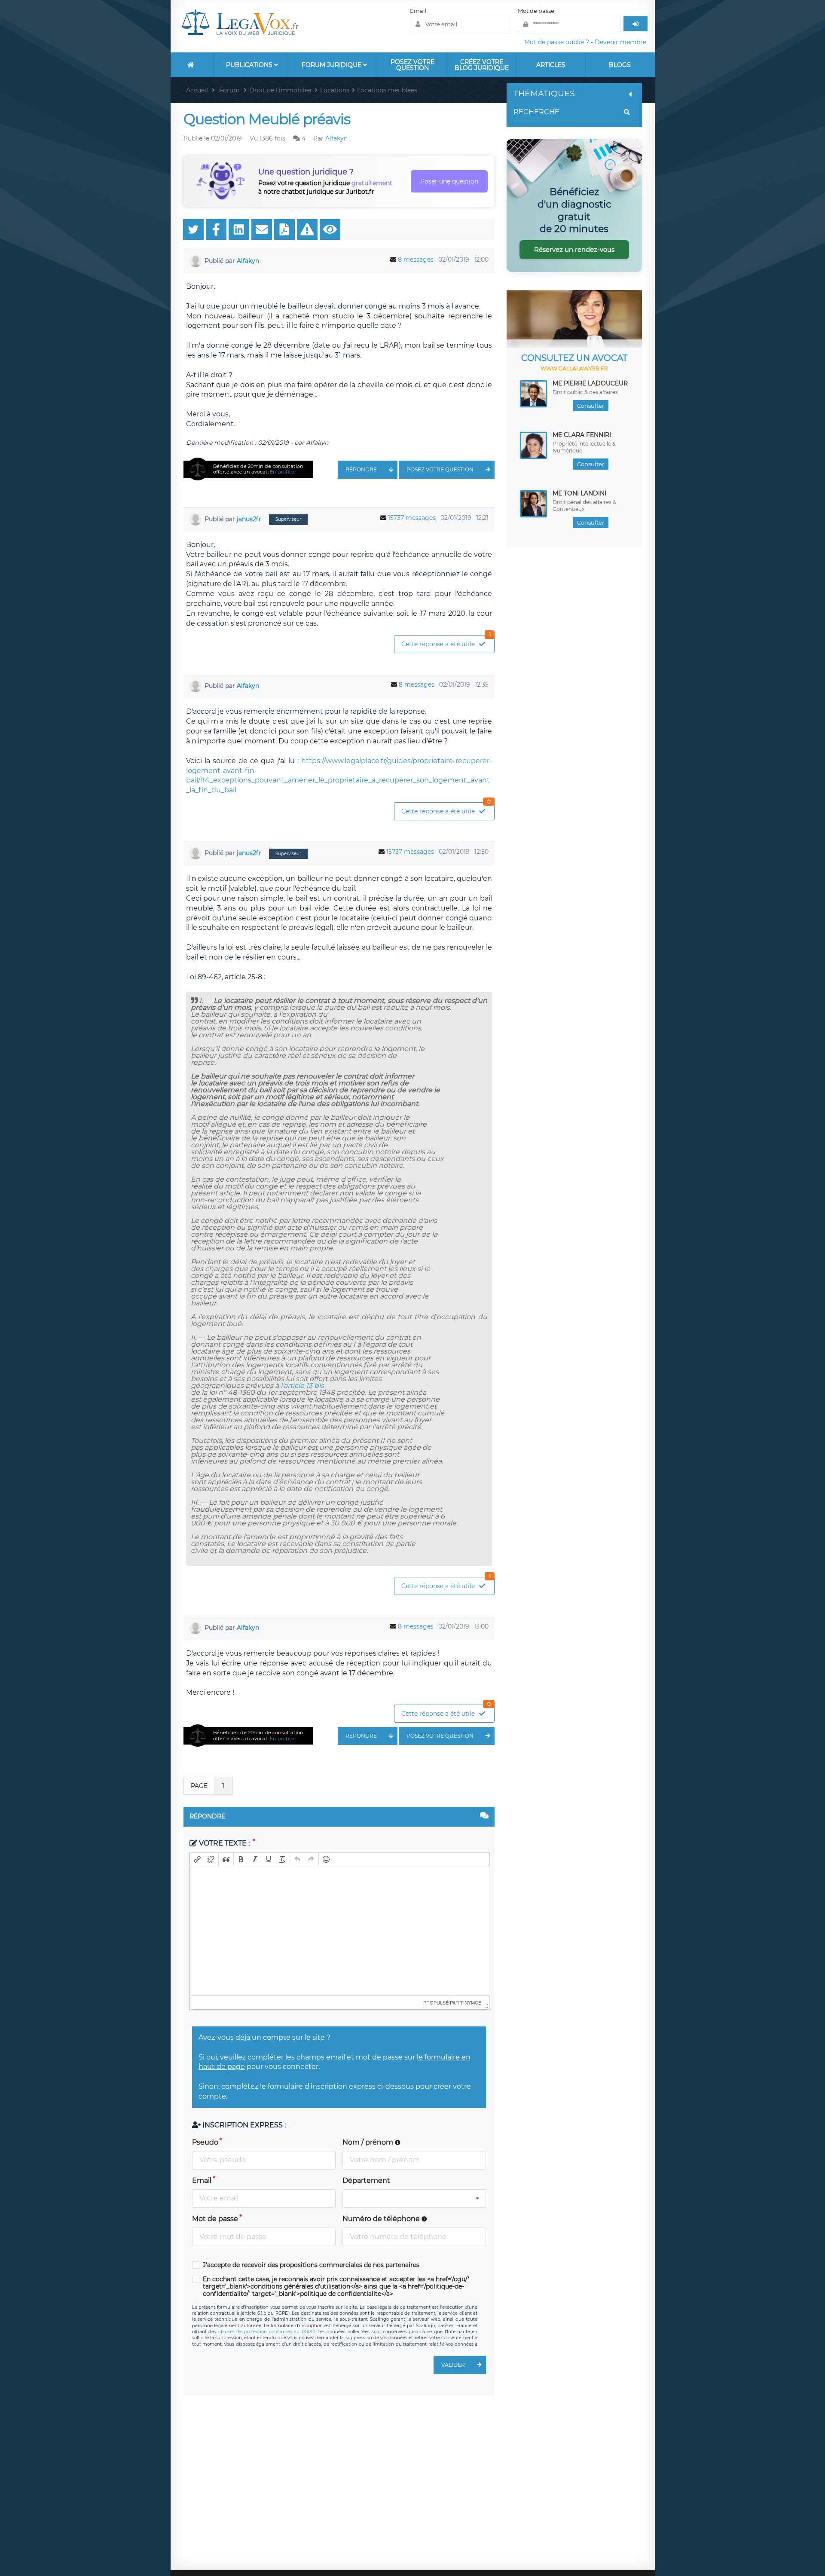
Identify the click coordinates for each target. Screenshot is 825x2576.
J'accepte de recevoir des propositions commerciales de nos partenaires (311, 2265)
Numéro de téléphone (382, 2219)
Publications (250, 65)
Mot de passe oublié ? (557, 42)
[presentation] (197, 1859)
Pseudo (205, 2142)
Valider (453, 2365)
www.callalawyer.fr (574, 368)
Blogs (620, 65)
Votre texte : (224, 1843)
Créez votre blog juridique (482, 65)
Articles (551, 65)
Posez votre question (412, 65)
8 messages (416, 260)
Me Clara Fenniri (582, 435)
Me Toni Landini (579, 493)
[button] (197, 1859)
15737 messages (412, 518)
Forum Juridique (332, 65)
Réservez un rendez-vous (574, 249)
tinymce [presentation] (471, 2002)
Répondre (361, 469)
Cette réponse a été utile (446, 642)
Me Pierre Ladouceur (590, 383)
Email (418, 11)
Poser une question (449, 181)
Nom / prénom (369, 2142)
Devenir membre (620, 42)
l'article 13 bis (302, 1386)
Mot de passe (536, 11)
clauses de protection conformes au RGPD (266, 2332)
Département (366, 2180)
